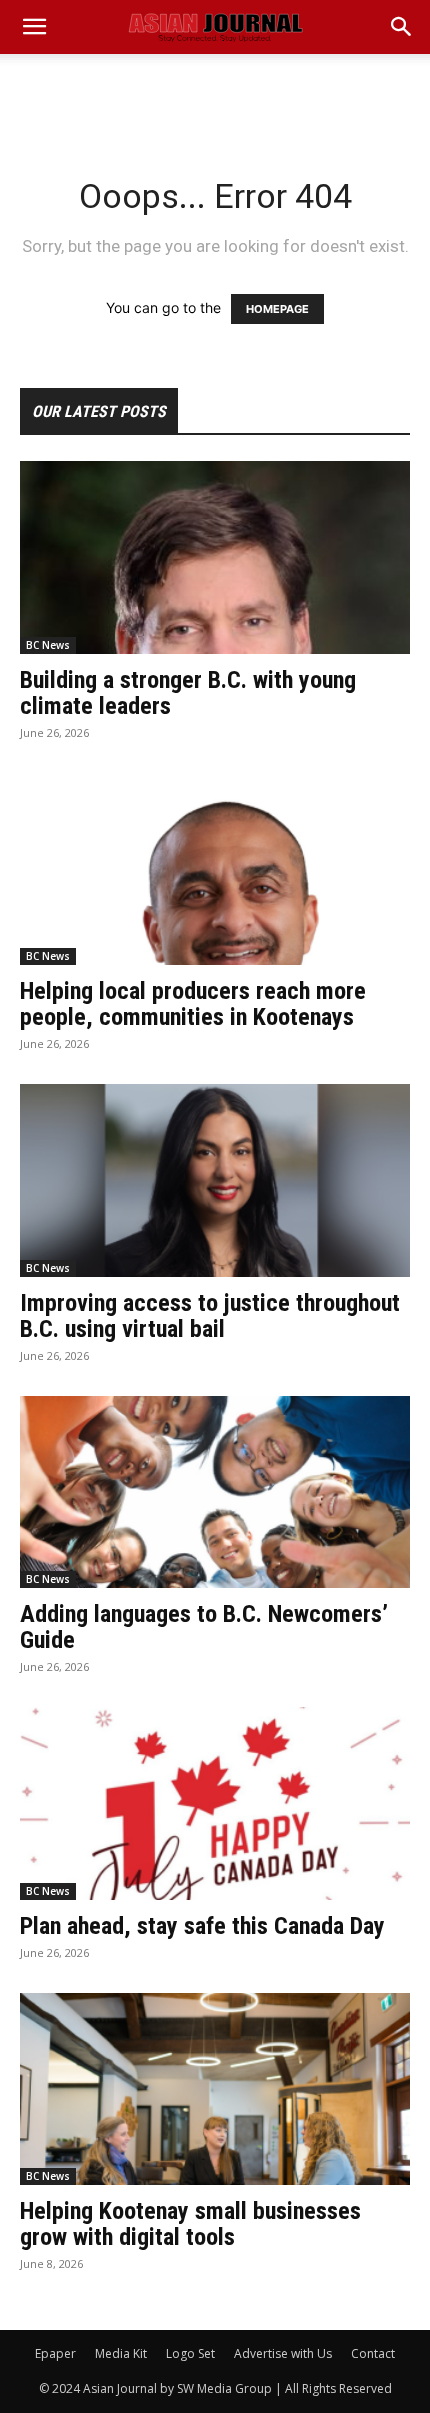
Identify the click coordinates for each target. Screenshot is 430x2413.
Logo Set (190, 2353)
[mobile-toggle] (34, 27)
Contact (373, 2353)
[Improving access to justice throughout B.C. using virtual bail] (215, 1180)
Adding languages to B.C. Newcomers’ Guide (204, 1627)
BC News (48, 645)
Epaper (55, 2353)
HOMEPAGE (277, 309)
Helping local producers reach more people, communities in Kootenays (193, 1004)
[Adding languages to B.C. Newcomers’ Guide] (215, 1492)
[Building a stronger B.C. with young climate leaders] (215, 557)
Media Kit (121, 2353)
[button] (402, 27)
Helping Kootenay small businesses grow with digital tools (190, 2224)
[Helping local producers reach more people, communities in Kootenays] (215, 869)
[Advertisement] (215, 89)
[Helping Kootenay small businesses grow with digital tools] (215, 2089)
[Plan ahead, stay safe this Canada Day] (215, 1803)
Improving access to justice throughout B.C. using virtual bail (210, 1316)
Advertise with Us (283, 2353)
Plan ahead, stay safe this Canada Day (202, 1926)
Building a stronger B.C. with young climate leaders (188, 693)
